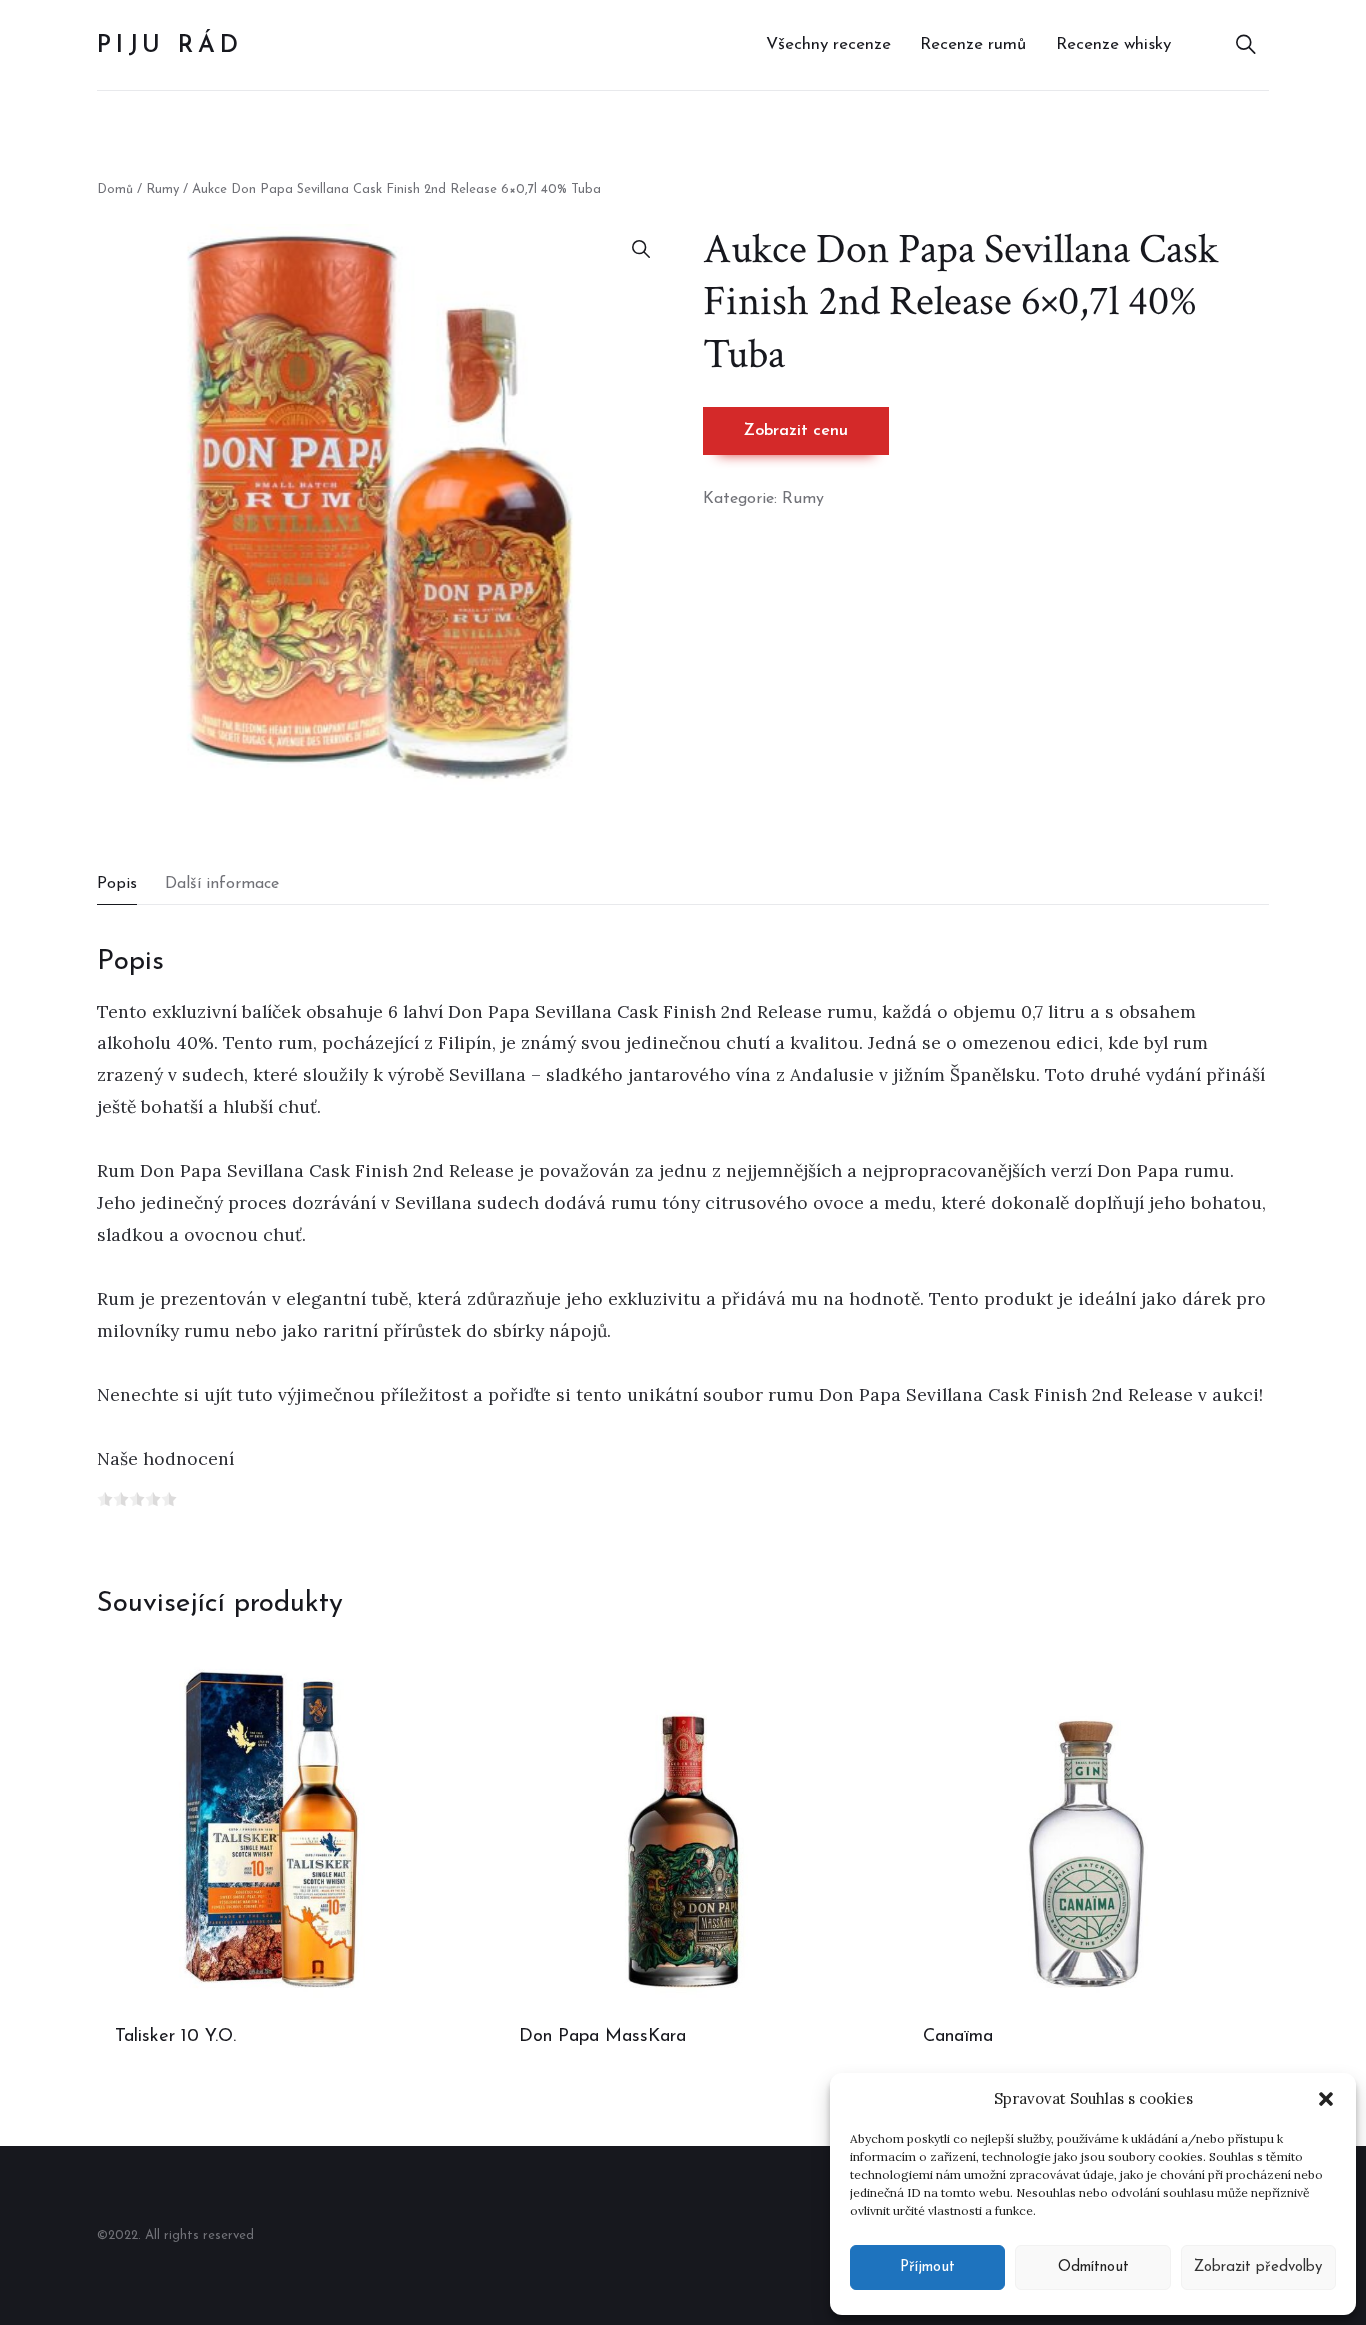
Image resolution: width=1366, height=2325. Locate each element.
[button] (1326, 2099)
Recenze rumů (973, 44)
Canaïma (958, 2037)
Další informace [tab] (222, 884)
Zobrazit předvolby (1258, 2267)
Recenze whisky (1113, 44)
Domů (115, 189)
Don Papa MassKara (602, 2037)
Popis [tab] (117, 884)
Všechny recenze (828, 44)
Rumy (162, 189)
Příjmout (927, 2267)
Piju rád (169, 46)
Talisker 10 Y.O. (175, 2037)
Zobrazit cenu (796, 431)
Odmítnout (1093, 2267)
